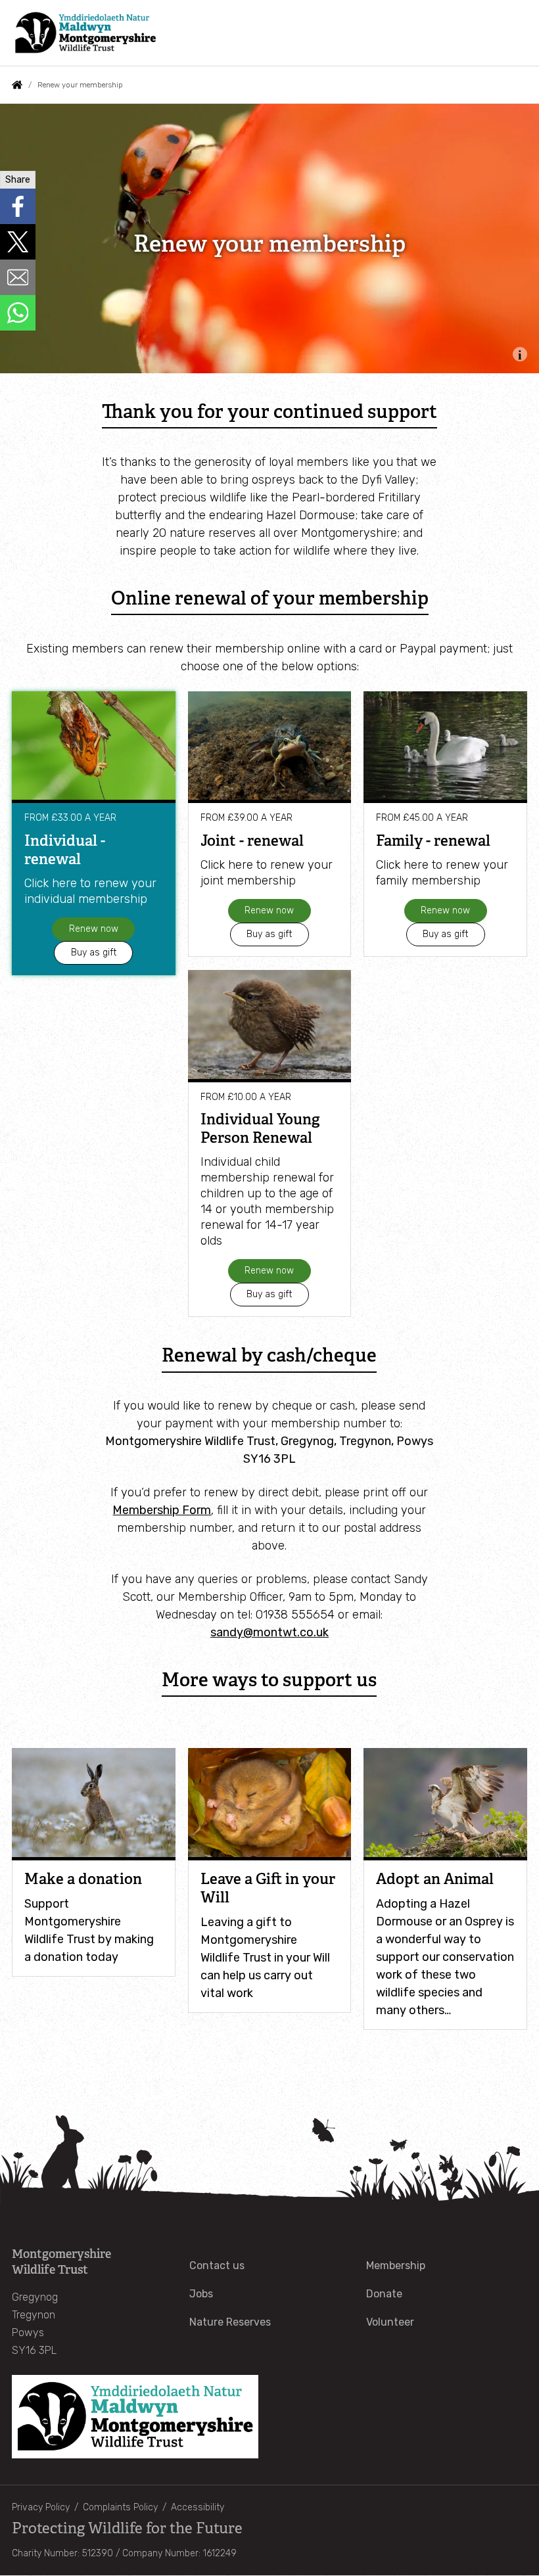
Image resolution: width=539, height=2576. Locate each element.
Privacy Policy (41, 2507)
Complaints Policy (120, 2507)
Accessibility (198, 2507)
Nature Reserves (230, 2322)
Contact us (217, 2265)
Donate (384, 2294)
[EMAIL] (18, 277)
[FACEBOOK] (18, 206)
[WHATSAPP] (18, 313)
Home (17, 85)
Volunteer (390, 2322)
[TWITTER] (18, 242)
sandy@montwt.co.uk (269, 1632)
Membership (396, 2265)
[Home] (85, 33)
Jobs (201, 2294)
